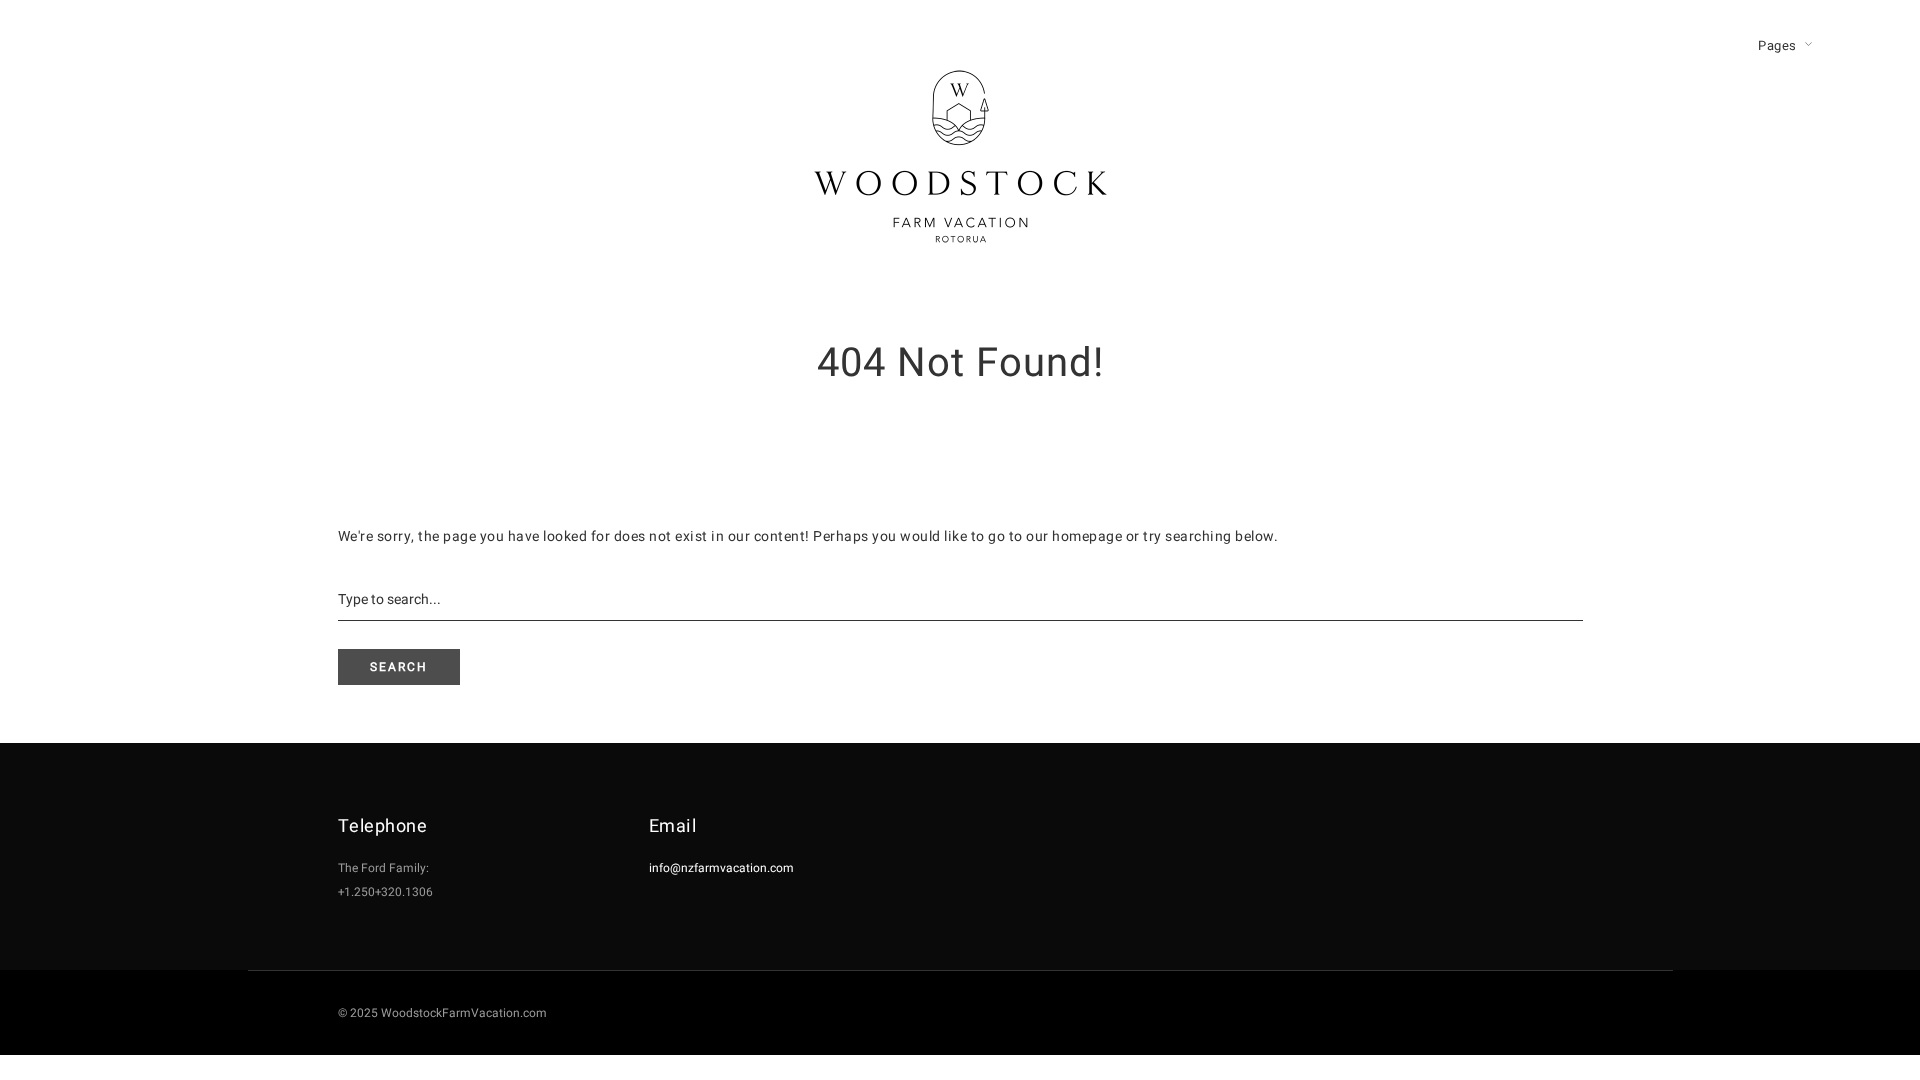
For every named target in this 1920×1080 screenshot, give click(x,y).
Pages (1777, 45)
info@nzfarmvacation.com (721, 868)
